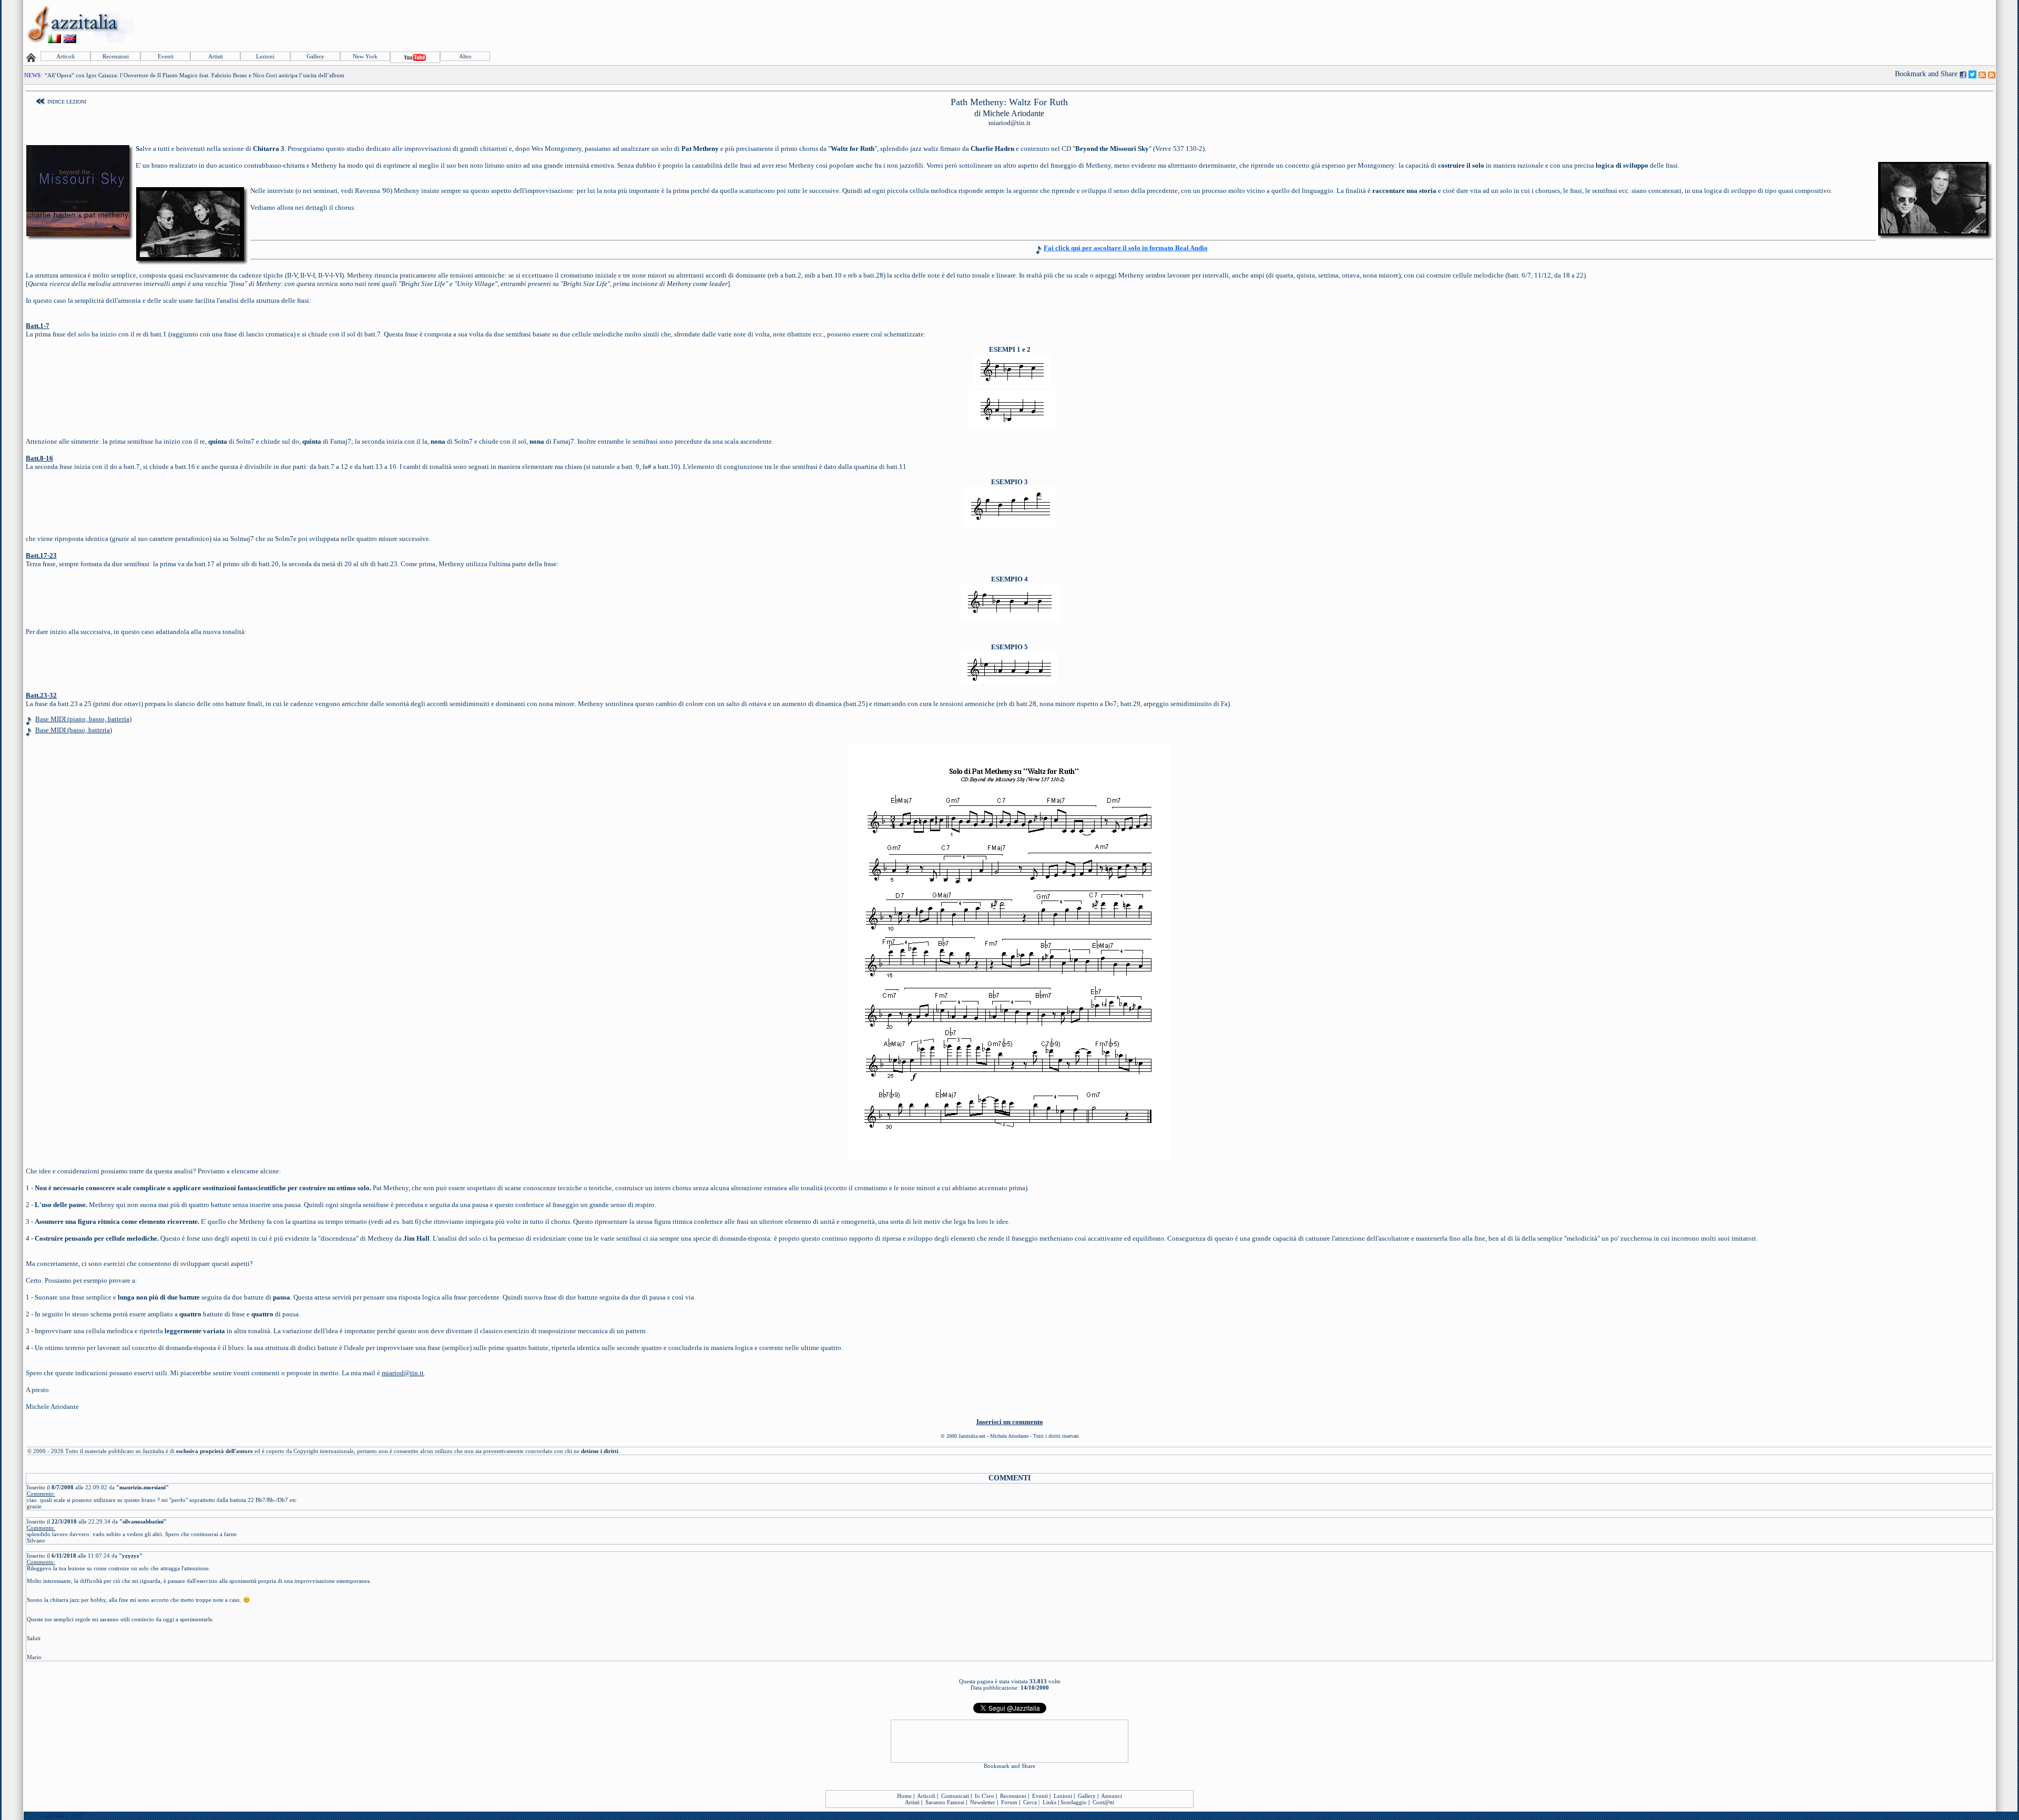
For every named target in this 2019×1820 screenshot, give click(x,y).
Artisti (216, 56)
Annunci (1112, 1796)
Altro (465, 56)
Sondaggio (1074, 1802)
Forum (1009, 1802)
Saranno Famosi (945, 1802)
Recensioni (116, 56)
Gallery (315, 56)
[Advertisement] (1803, 25)
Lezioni (265, 56)
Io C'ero (985, 1796)
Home (904, 1796)
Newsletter (983, 1802)
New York (365, 56)
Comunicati (955, 1796)
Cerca (1030, 1802)
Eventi (166, 56)
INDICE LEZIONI (67, 102)
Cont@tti (1103, 1802)
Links (1049, 1802)
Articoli (65, 56)
